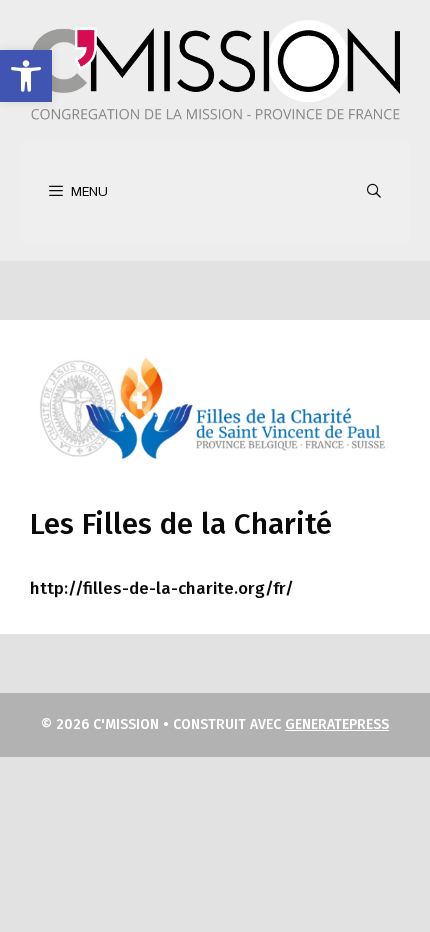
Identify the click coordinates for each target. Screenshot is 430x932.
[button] (26, 76)
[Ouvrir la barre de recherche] (374, 192)
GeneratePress (337, 724)
